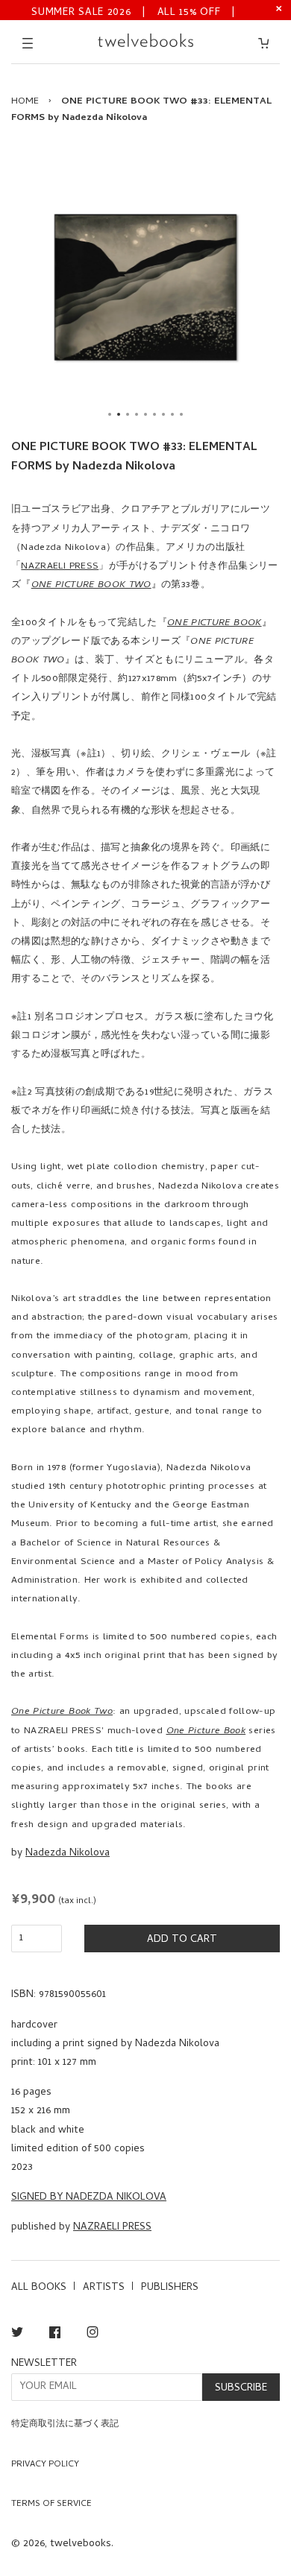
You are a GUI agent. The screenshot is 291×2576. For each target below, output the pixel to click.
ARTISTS (104, 2288)
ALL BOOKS (39, 2288)
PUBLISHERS (170, 2288)
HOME (25, 102)
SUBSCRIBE (241, 2389)
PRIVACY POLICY (45, 2465)
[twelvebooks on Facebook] (55, 2335)
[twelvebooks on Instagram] (93, 2335)
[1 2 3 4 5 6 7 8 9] (145, 287)
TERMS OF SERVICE (51, 2504)
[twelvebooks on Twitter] (17, 2335)
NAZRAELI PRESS (60, 567)
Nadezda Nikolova (68, 1854)
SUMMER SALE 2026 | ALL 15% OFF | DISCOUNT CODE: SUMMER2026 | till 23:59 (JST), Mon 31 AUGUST (134, 12)
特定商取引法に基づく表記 (65, 2425)
